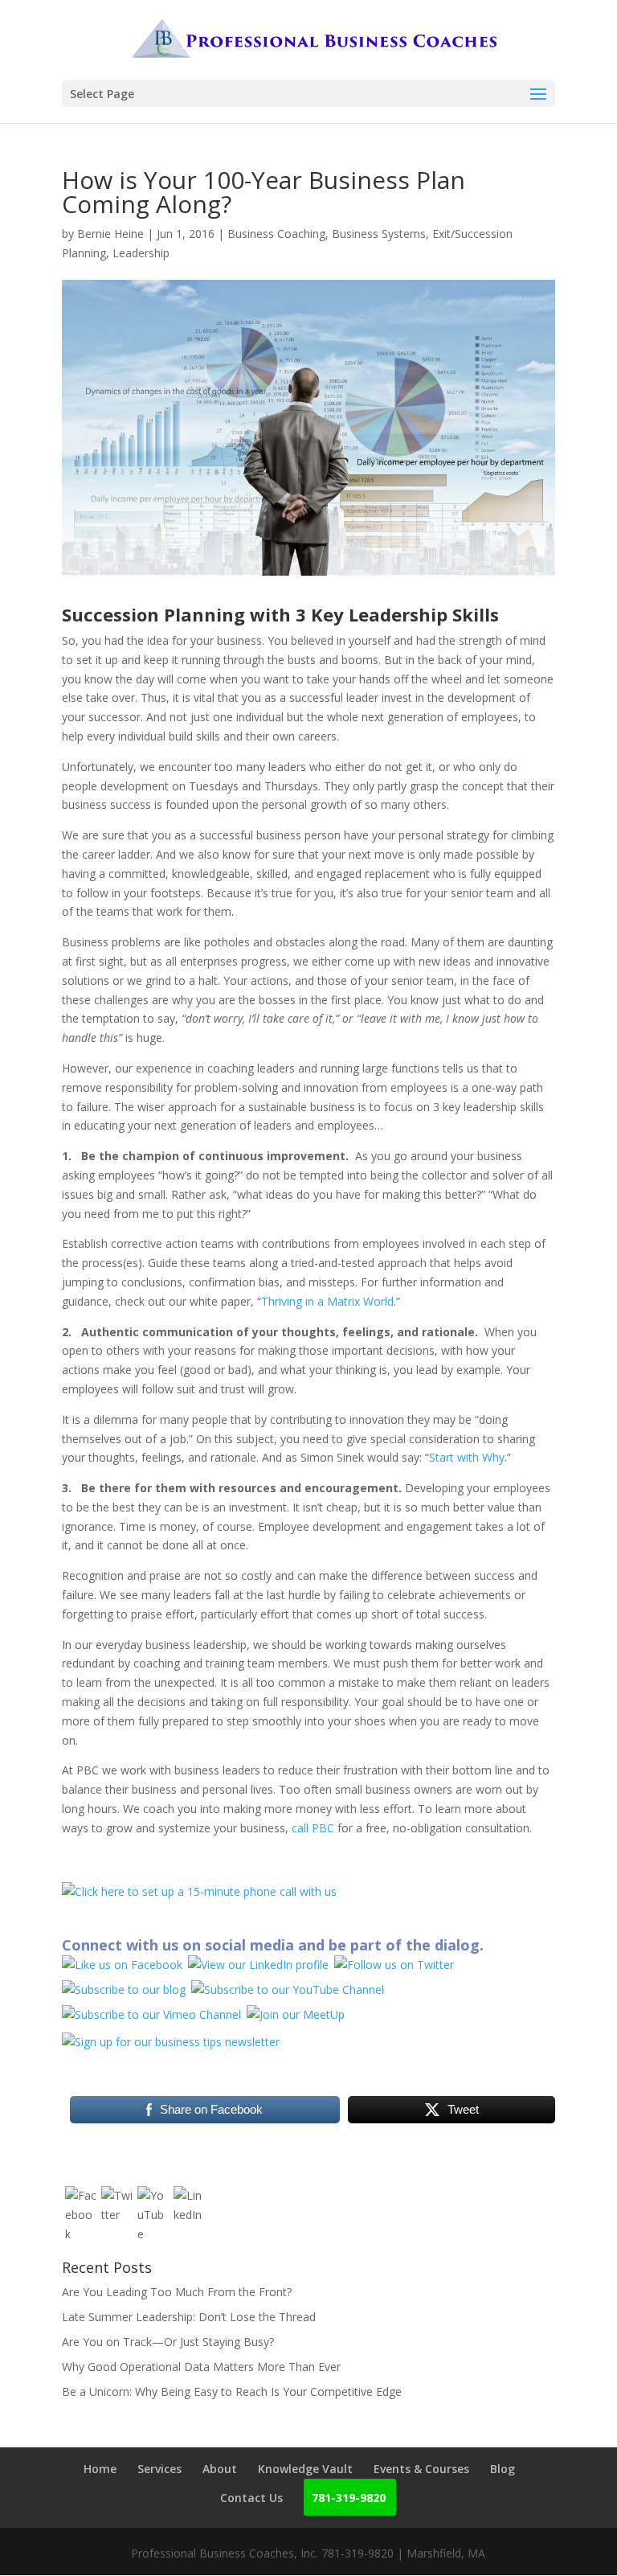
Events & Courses (421, 2469)
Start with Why (467, 1457)
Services (159, 2469)
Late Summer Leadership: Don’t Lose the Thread (189, 2317)
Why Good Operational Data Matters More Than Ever (201, 2367)
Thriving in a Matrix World (327, 1301)
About (220, 2469)
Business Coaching (276, 234)
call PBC (313, 1828)
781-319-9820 (349, 2498)
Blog (503, 2469)
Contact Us (251, 2498)
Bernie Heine (110, 234)
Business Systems (379, 234)
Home (100, 2469)
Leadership (141, 253)
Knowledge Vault (305, 2469)
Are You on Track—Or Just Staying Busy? (168, 2342)
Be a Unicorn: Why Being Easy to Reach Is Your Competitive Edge (232, 2391)
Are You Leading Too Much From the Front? (177, 2292)
